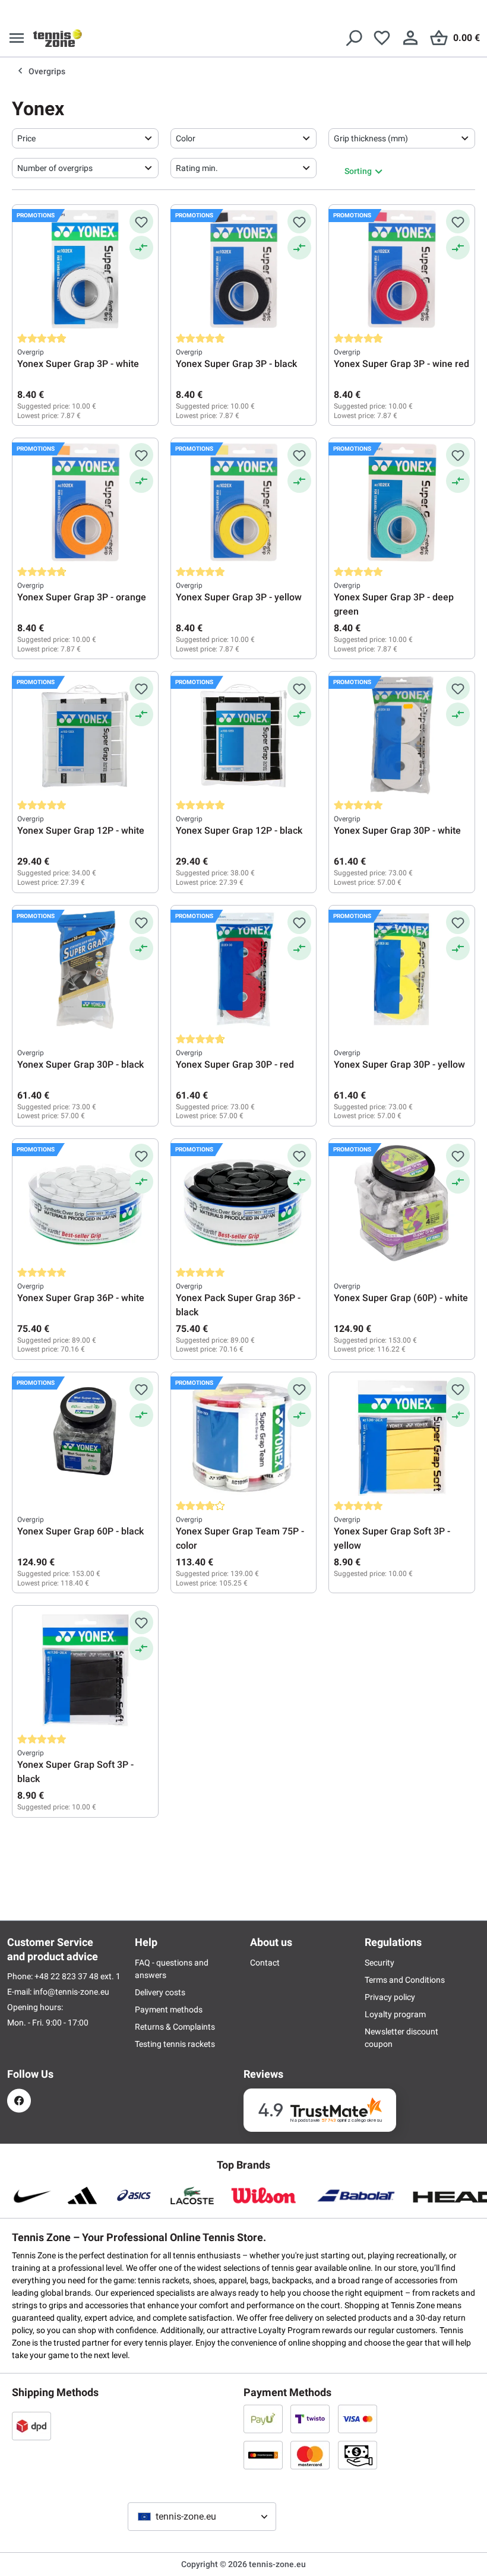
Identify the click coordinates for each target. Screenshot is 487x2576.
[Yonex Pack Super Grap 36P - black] (244, 1203)
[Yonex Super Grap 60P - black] (85, 1436)
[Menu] (17, 38)
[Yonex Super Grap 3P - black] (244, 269)
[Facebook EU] (19, 2101)
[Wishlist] (382, 38)
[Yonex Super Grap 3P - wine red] (402, 269)
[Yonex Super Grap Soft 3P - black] (85, 1670)
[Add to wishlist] (141, 221)
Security (380, 1963)
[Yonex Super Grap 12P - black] (244, 736)
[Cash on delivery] (358, 2455)
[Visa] (358, 2419)
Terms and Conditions (405, 1980)
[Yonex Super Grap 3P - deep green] (402, 502)
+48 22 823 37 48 (67, 1976)
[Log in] (410, 38)
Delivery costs (160, 1992)
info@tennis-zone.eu (71, 1992)
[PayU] (263, 2419)
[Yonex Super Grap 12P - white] (85, 736)
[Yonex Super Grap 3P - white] (85, 269)
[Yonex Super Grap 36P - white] (85, 1203)
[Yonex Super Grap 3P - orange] (85, 502)
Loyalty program (395, 2014)
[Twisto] (310, 2419)
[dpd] (31, 2426)
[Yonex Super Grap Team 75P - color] (244, 1436)
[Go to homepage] (58, 38)
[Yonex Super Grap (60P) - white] (402, 1203)
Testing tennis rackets (175, 2044)
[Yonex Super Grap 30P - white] (402, 736)
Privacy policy (390, 1997)
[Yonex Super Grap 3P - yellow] (244, 502)
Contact (265, 1963)
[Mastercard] (310, 2455)
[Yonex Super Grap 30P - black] (85, 970)
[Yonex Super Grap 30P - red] (244, 970)
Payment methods (169, 2009)
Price (26, 138)
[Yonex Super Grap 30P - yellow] (402, 970)
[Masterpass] (263, 2455)
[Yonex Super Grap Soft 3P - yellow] (402, 1436)
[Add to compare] (141, 248)
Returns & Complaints (175, 2027)
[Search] (353, 38)
